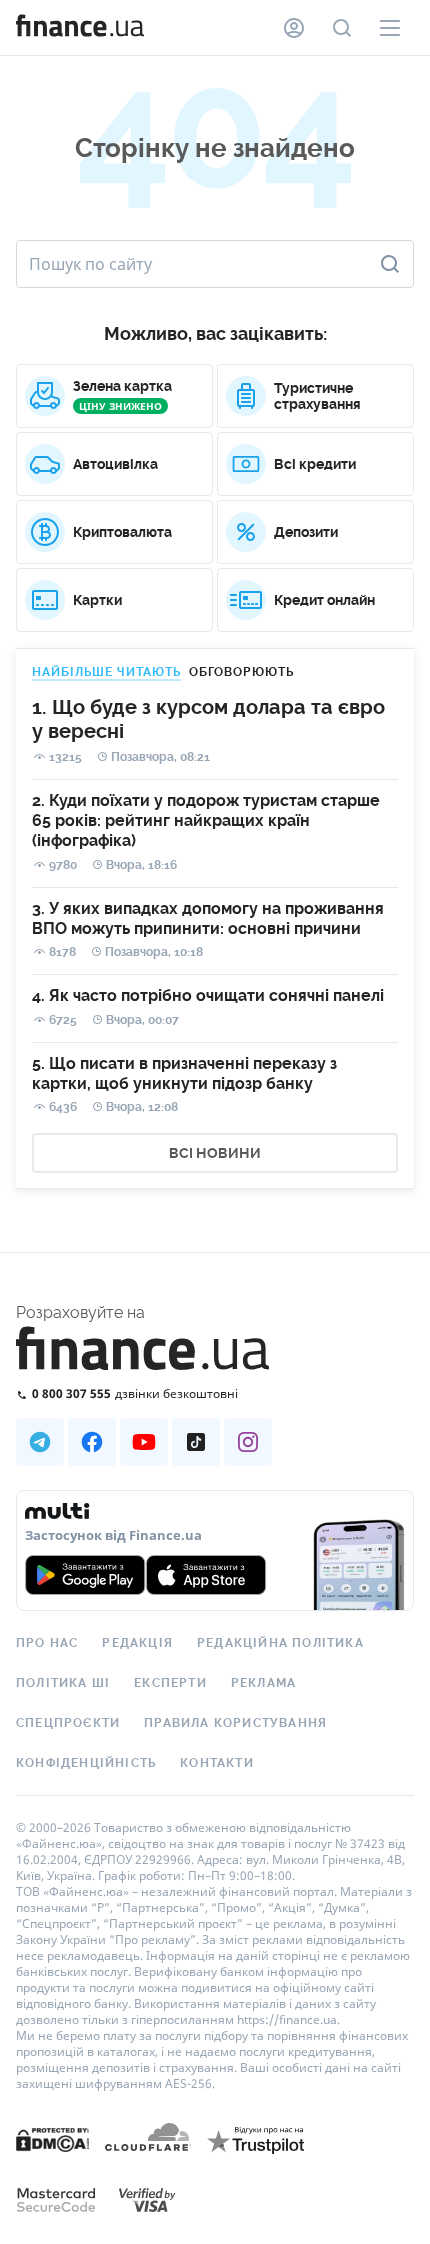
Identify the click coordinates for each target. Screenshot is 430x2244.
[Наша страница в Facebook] (92, 1442)
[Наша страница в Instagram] (248, 1442)
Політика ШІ (63, 1683)
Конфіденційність (86, 1763)
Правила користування (235, 1723)
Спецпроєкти (68, 1723)
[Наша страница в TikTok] (196, 1442)
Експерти (170, 1683)
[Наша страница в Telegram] (40, 1442)
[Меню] (390, 28)
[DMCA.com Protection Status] (52, 2159)
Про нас (47, 1643)
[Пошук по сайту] (342, 28)
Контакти (217, 1763)
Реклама (263, 1683)
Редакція (137, 1643)
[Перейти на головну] (80, 28)
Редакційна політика (280, 1643)
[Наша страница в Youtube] (144, 1442)
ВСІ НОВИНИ (215, 1153)
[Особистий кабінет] (294, 28)
